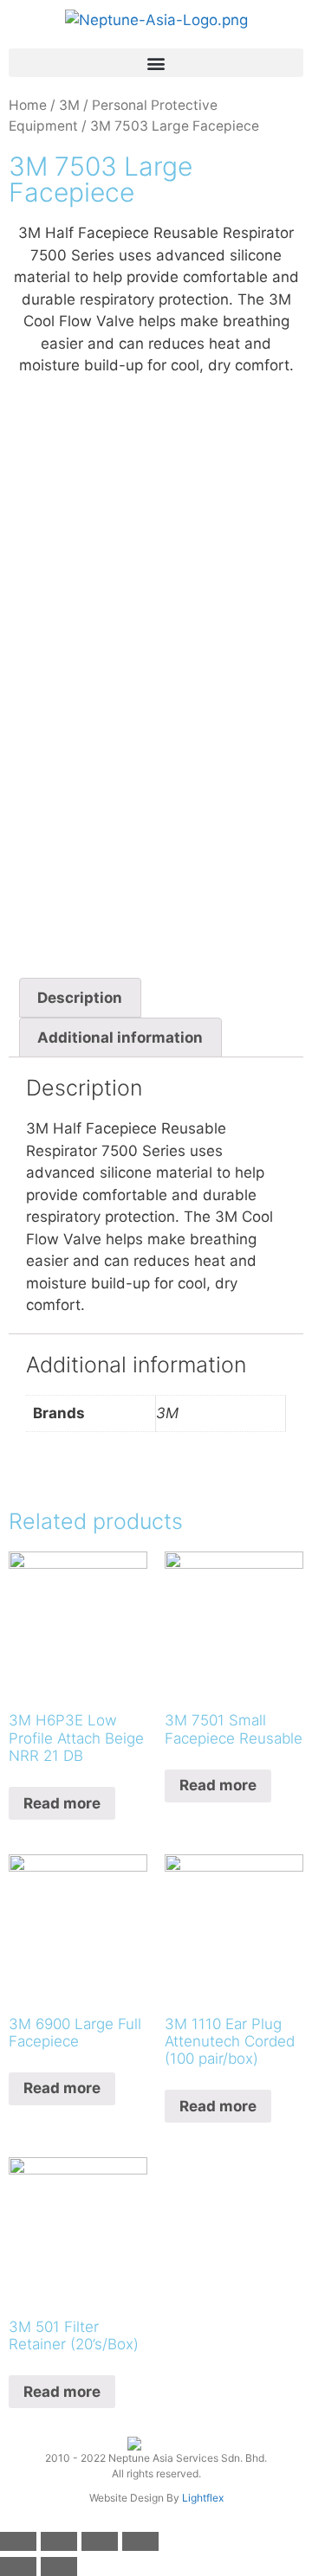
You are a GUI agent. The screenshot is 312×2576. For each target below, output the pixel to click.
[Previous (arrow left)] (18, 2566)
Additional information (120, 1037)
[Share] (59, 2541)
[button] (156, 63)
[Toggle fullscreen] (100, 2541)
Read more (62, 1803)
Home (28, 105)
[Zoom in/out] (140, 2541)
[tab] (80, 998)
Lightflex (203, 2498)
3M (69, 105)
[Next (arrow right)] (59, 2566)
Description (80, 998)
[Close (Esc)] (18, 2541)
